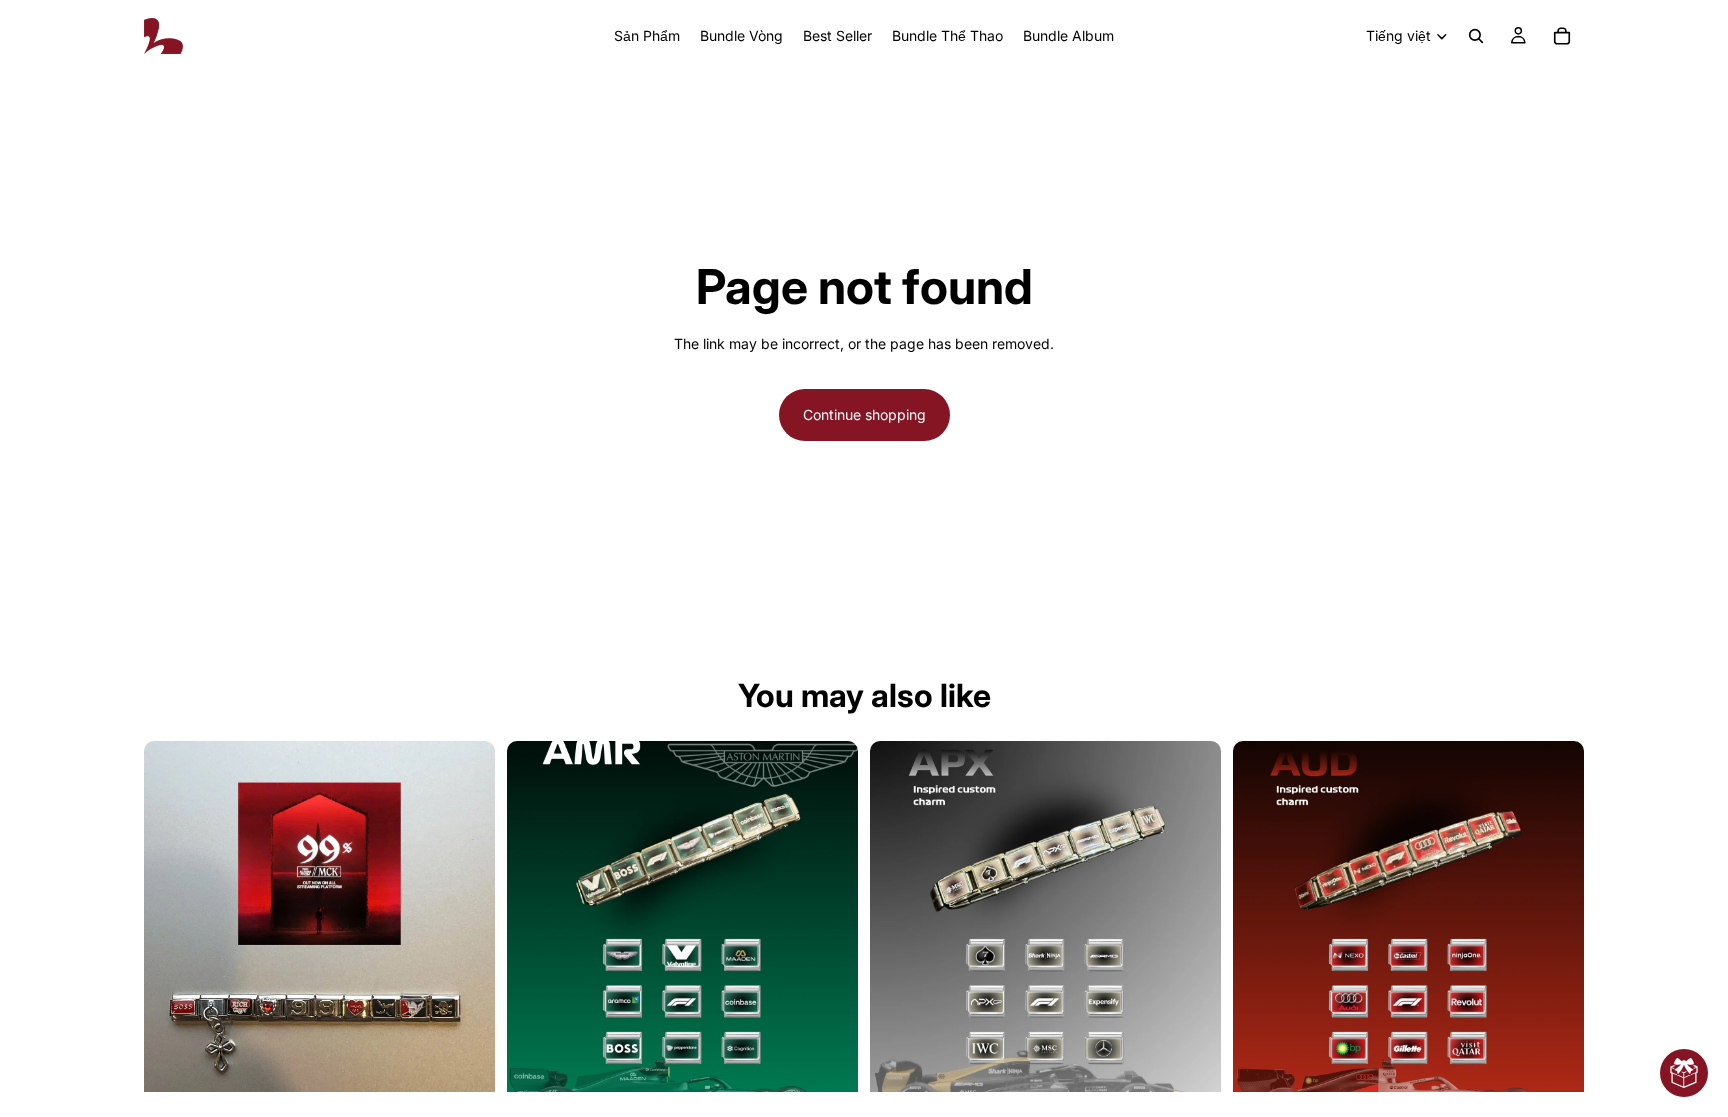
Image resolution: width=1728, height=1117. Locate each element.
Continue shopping (864, 414)
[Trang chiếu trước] (537, 917)
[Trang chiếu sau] (828, 917)
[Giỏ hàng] (1562, 36)
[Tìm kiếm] (1476, 36)
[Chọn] (464, 1061)
